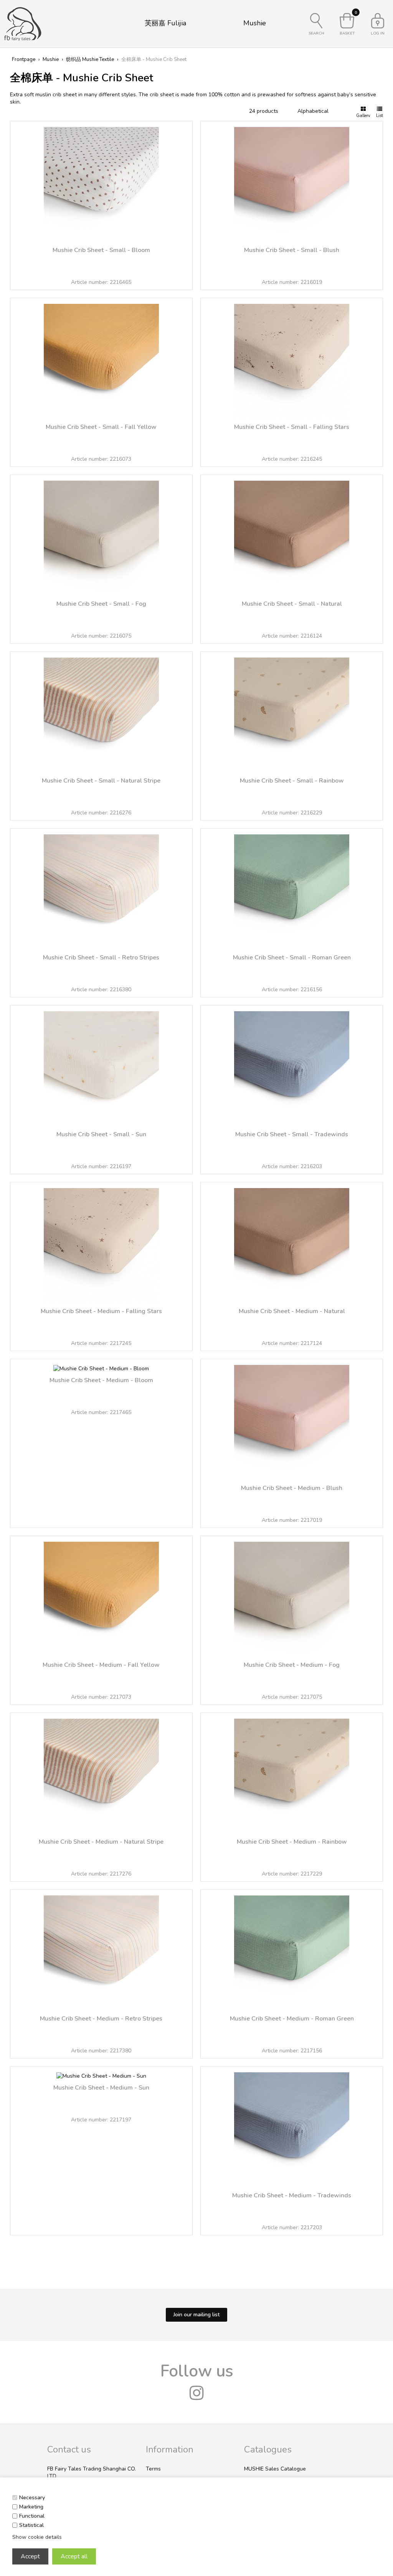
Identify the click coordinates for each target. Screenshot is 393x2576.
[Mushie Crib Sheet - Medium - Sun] (101, 2073)
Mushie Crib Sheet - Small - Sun (101, 1134)
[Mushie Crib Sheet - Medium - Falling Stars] (101, 1242)
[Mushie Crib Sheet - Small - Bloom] (101, 181)
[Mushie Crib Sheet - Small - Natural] (292, 535)
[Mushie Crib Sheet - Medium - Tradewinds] (292, 2127)
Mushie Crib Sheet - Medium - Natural (292, 1311)
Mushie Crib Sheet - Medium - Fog (292, 1665)
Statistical (31, 2525)
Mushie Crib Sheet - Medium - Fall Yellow (101, 1665)
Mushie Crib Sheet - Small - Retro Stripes (101, 958)
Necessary (32, 2498)
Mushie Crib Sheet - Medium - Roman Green (292, 2019)
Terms (153, 2469)
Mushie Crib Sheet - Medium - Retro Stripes (101, 2019)
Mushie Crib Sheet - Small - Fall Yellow (101, 427)
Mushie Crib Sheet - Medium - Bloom (101, 1380)
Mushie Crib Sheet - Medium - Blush (292, 1488)
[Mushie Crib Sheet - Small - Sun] (101, 1066)
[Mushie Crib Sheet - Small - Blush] (292, 181)
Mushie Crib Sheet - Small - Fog (101, 604)
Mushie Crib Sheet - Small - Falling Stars (292, 427)
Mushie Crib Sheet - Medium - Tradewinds (292, 2195)
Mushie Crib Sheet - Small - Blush (292, 250)
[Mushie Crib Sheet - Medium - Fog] (292, 1596)
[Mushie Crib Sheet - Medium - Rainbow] (292, 1773)
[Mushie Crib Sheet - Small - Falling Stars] (292, 358)
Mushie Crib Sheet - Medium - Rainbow (292, 1842)
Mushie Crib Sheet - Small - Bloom (101, 250)
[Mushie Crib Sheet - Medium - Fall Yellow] (101, 1596)
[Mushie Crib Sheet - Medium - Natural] (292, 1242)
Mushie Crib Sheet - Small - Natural (292, 604)
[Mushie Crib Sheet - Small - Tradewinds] (292, 1066)
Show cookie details (37, 2537)
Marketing (31, 2507)
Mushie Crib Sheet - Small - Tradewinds (292, 1134)
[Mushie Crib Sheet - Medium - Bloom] (101, 1365)
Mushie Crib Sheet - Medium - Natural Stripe (101, 1842)
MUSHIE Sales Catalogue (275, 2469)
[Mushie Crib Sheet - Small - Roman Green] (292, 889)
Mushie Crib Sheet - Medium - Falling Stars (101, 1311)
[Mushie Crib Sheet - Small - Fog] (101, 535)
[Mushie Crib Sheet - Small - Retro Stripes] (101, 889)
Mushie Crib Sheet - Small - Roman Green (292, 958)
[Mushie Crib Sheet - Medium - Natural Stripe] (101, 1773)
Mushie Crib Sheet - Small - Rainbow (292, 781)
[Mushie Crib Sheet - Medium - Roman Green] (292, 1950)
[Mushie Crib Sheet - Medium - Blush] (292, 1419)
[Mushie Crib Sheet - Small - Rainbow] (292, 712)
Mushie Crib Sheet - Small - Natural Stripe (101, 781)
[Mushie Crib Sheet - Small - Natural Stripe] (101, 712)
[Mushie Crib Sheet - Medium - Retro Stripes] (101, 1950)
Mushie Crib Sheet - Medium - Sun (101, 2088)
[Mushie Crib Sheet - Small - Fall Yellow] (101, 358)
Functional (32, 2516)
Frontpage (24, 59)
